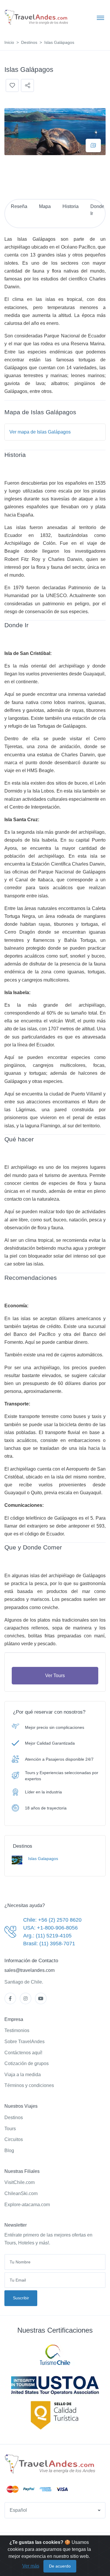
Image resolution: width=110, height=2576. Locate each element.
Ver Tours (55, 1676)
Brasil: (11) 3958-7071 (49, 1944)
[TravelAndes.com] (37, 17)
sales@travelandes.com (29, 1970)
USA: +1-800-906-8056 (50, 1928)
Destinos (29, 42)
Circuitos (14, 2139)
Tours (10, 2129)
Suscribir (21, 2298)
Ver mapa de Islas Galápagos (40, 432)
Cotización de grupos (27, 2063)
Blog (9, 2151)
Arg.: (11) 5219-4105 (47, 1936)
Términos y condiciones (29, 2085)
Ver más (31, 2566)
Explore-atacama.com (27, 2205)
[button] (55, 2510)
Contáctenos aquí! (23, 2053)
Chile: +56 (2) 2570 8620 (52, 1920)
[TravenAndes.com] (50, 2464)
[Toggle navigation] (100, 18)
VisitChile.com (20, 2182)
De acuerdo (60, 2566)
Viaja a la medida (23, 2075)
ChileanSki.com (21, 2193)
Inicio (9, 42)
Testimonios (17, 2030)
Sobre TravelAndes (24, 2042)
